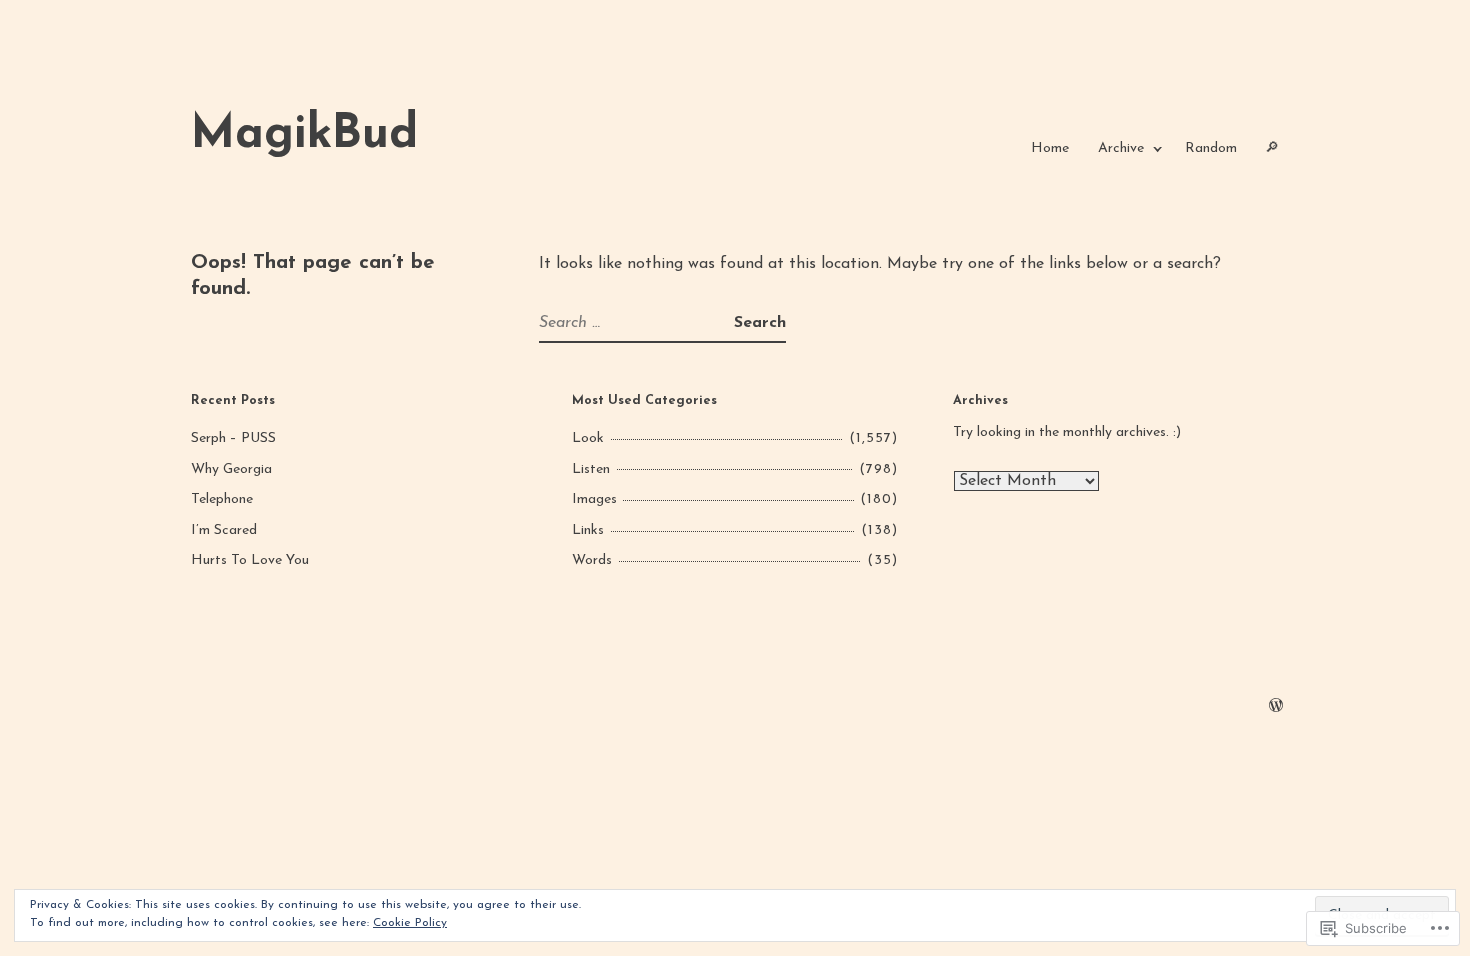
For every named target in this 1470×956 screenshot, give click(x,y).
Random (1211, 148)
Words (592, 560)
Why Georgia (231, 469)
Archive (1121, 148)
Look (588, 438)
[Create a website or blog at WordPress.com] (1276, 707)
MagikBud (304, 135)
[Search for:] (636, 323)
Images (594, 499)
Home (1050, 148)
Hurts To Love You (250, 560)
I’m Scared (224, 530)
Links (588, 530)
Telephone (222, 499)
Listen (591, 469)
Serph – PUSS (233, 438)
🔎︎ (1272, 148)
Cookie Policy (410, 923)
